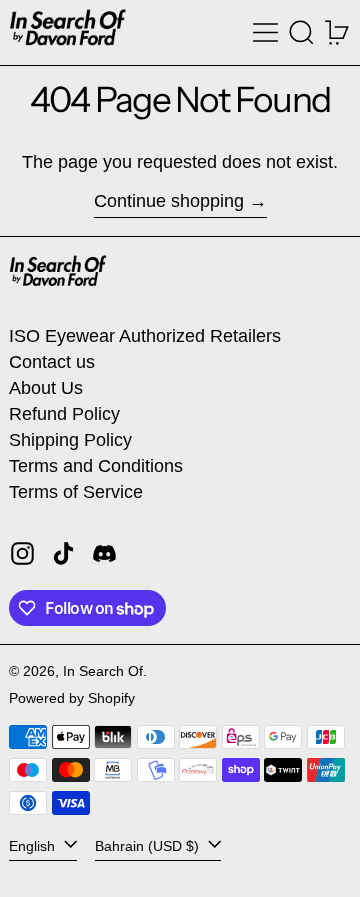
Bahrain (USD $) (149, 846)
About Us (46, 388)
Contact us (52, 362)
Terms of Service (76, 492)
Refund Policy (64, 414)
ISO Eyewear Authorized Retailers (145, 336)
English (34, 846)
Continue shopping (169, 201)
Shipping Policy (70, 440)
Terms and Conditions (96, 466)
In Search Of (103, 671)
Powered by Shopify (72, 698)
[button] (301, 32)
